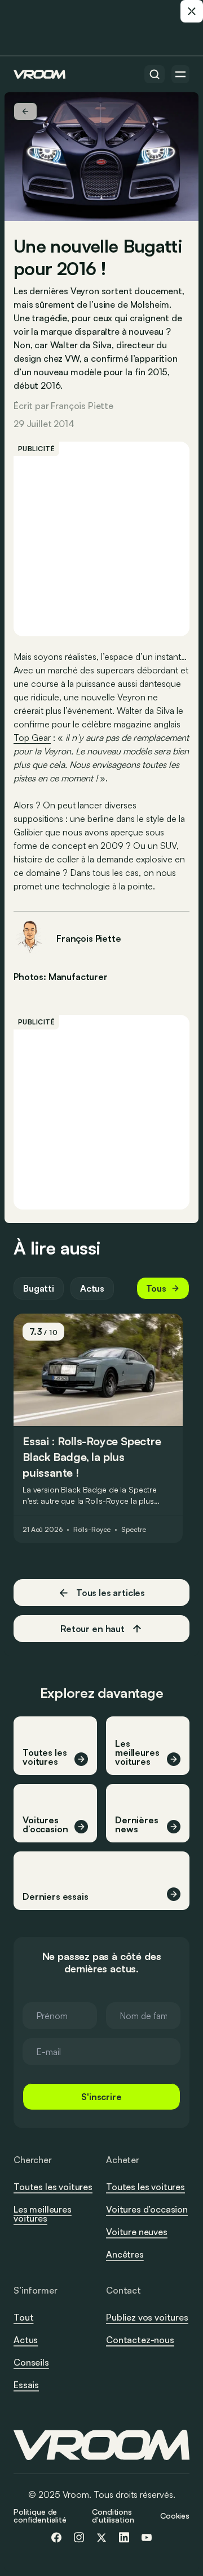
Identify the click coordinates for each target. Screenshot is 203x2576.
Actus (92, 1288)
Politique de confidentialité (40, 2516)
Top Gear (32, 738)
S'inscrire (101, 2097)
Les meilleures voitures (43, 2214)
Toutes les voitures (53, 2187)
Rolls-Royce (92, 1530)
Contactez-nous (140, 2340)
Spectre (133, 1530)
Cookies (175, 2516)
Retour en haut (92, 1629)
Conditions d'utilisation (113, 2516)
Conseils (31, 2362)
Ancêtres (125, 2254)
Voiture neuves (137, 2232)
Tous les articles (111, 1593)
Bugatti (39, 1288)
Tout (23, 2317)
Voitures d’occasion (147, 2209)
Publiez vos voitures (147, 2317)
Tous (156, 1288)
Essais (26, 2385)
